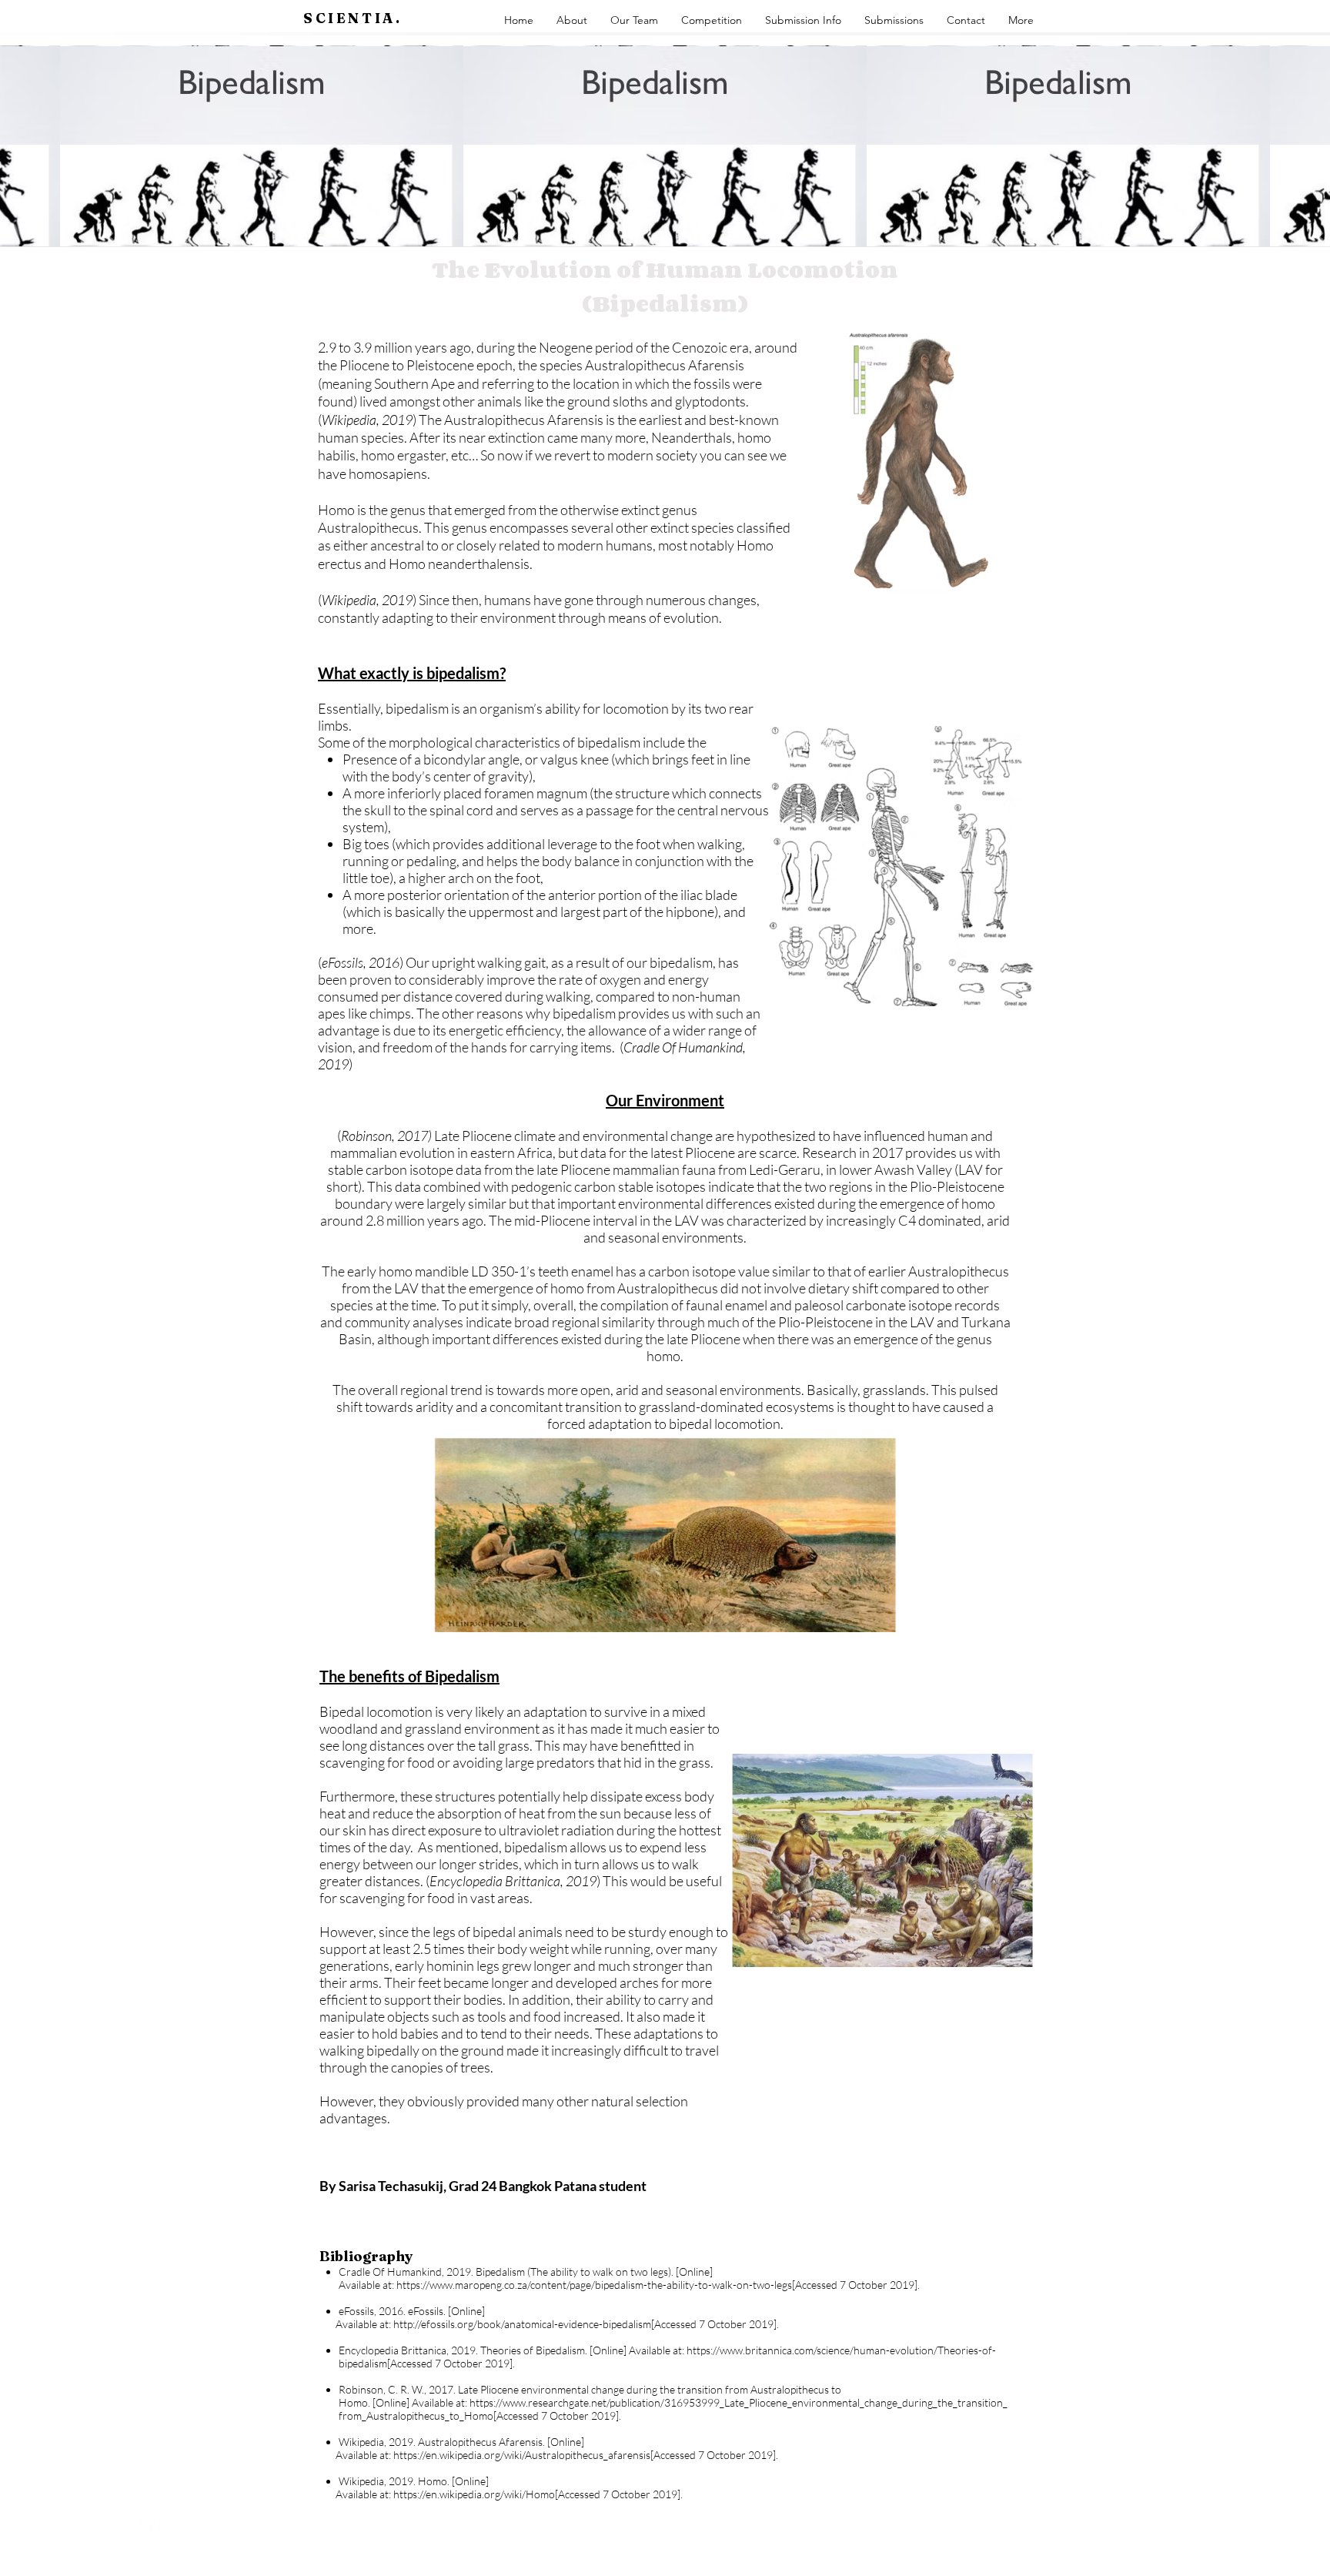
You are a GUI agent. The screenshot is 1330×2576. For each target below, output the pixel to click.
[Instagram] (149, 2528)
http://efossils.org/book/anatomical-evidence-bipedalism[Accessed (545, 2324)
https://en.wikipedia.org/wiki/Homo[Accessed (497, 2494)
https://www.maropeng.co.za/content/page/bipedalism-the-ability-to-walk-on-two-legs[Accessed (617, 2285)
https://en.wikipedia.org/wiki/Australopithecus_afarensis (522, 2455)
